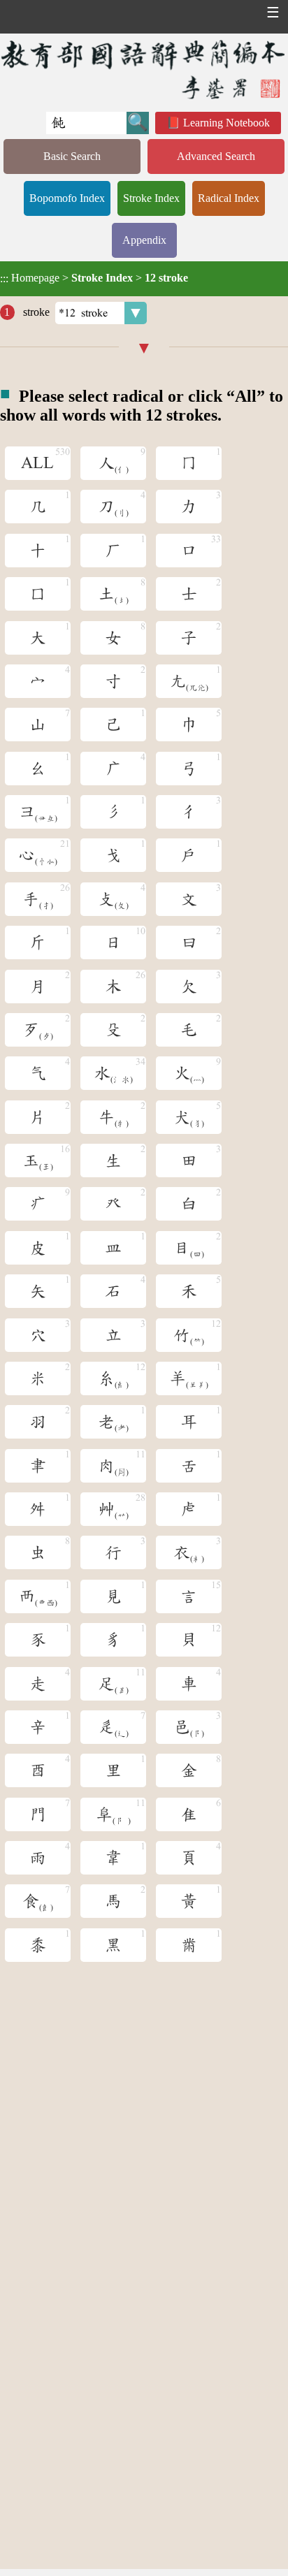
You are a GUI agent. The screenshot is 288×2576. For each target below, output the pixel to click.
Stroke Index (151, 198)
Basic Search (72, 156)
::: (4, 278)
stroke (35, 312)
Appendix (144, 240)
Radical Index (229, 198)
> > (94, 278)
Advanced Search (216, 156)
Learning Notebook (226, 123)
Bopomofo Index (67, 198)
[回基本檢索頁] (144, 69)
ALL (37, 463)
